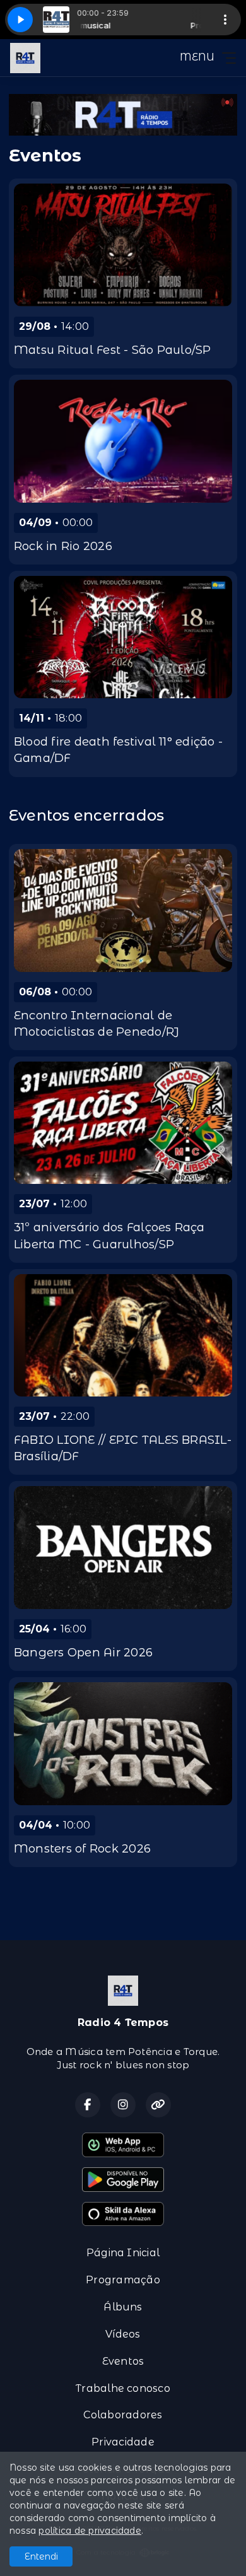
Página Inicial (123, 2253)
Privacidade (123, 2442)
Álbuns (123, 2307)
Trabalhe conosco (123, 2388)
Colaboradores (123, 2415)
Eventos (123, 2361)
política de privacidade (90, 2531)
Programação (123, 2280)
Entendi (41, 2556)
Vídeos (123, 2334)
